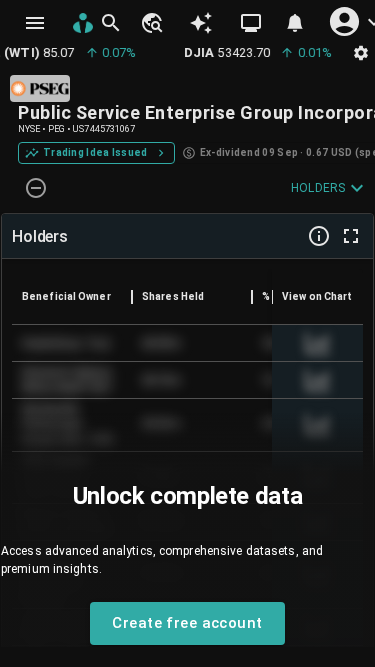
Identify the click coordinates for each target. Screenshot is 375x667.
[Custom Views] (251, 23)
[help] (319, 236)
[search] (111, 23)
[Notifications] (295, 23)
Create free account (187, 623)
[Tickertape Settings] (361, 52)
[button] (151, 23)
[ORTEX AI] (201, 23)
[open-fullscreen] (351, 236)
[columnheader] (72, 297)
